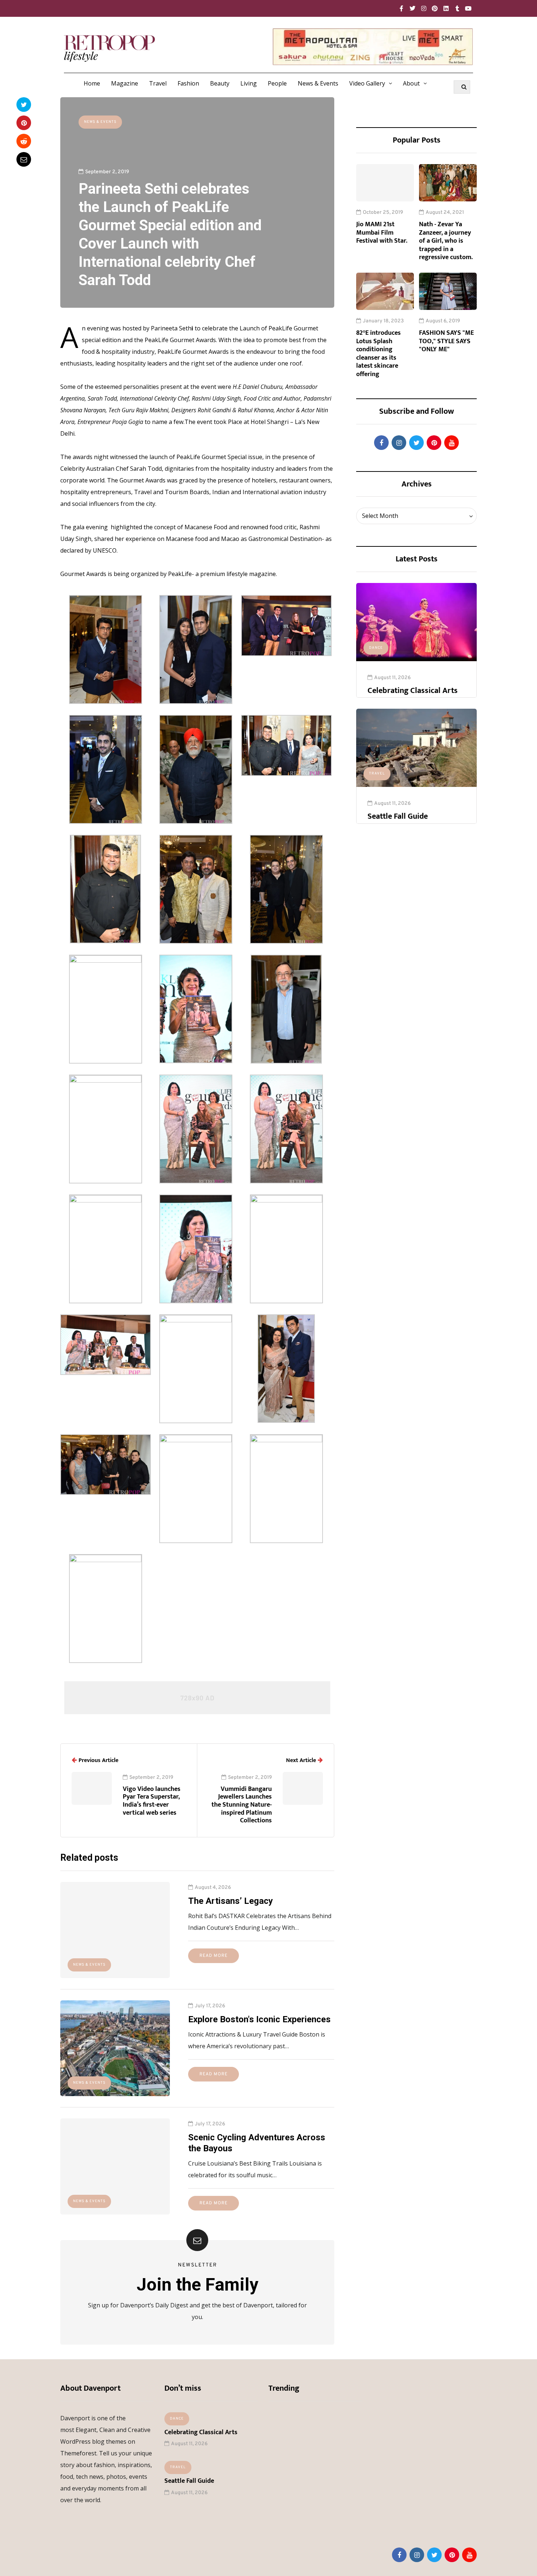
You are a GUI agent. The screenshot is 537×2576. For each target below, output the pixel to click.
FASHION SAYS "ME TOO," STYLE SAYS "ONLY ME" (446, 341)
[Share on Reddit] (24, 141)
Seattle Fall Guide (398, 816)
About (411, 83)
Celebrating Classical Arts (413, 691)
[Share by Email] (24, 159)
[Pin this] (24, 123)
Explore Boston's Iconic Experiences (259, 2019)
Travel (158, 83)
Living (249, 83)
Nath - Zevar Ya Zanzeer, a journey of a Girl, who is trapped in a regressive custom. (446, 241)
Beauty (220, 83)
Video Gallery (367, 83)
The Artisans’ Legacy (231, 1901)
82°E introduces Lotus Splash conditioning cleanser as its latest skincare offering (378, 354)
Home (92, 83)
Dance (376, 648)
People (277, 83)
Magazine (125, 83)
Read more (214, 1956)
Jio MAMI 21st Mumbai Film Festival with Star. (382, 233)
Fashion (188, 83)
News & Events (318, 83)
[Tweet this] (24, 105)
